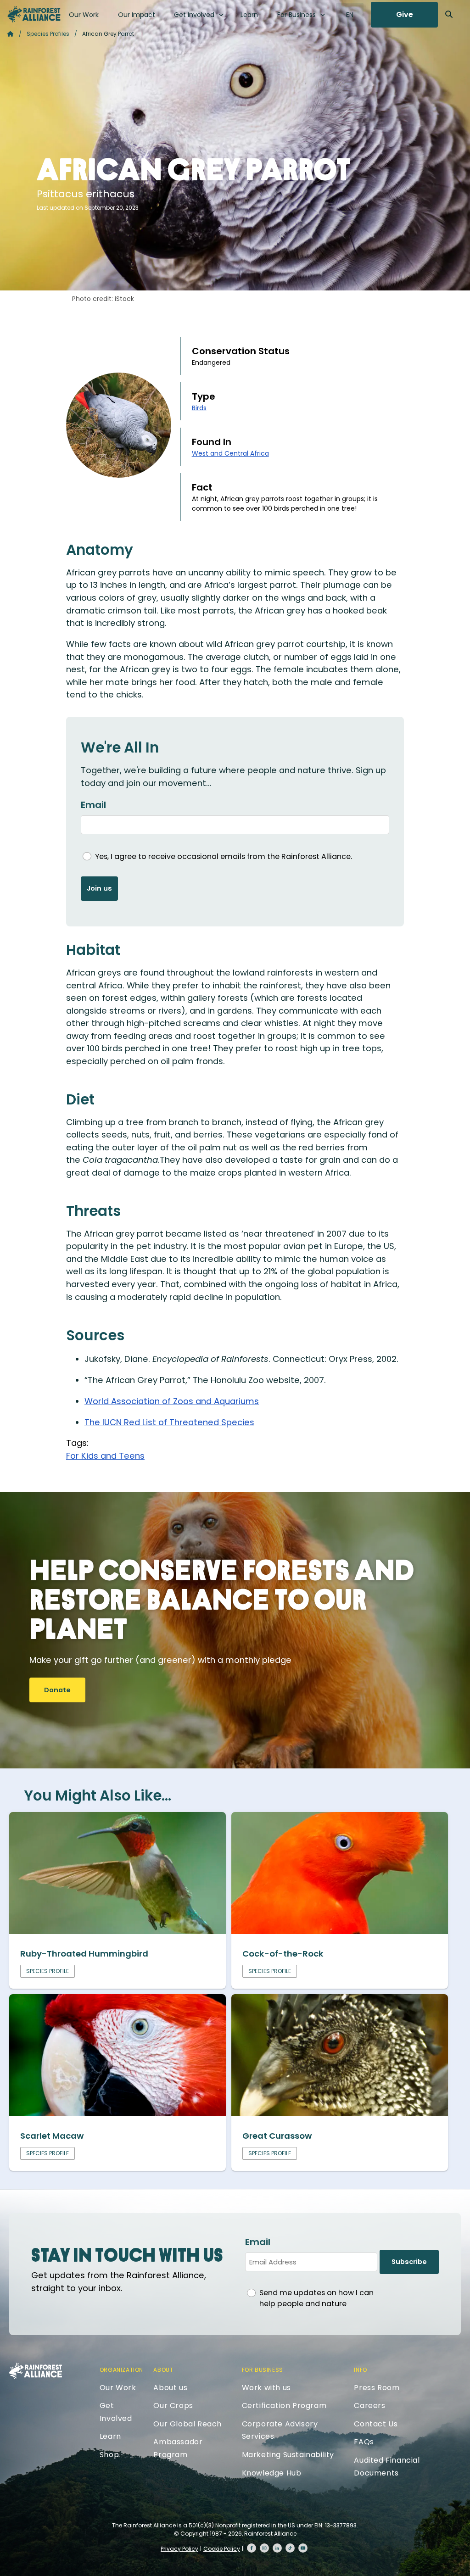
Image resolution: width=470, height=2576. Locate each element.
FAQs (364, 2442)
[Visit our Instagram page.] (264, 2548)
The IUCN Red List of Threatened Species (169, 1422)
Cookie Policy (222, 2549)
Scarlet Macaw (52, 2136)
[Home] (34, 14)
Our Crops (173, 2406)
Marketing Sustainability (288, 2455)
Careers (369, 2406)
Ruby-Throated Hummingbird (84, 1954)
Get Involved (194, 15)
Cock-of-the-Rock (283, 1954)
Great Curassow (277, 2136)
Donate (57, 1690)
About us (170, 2388)
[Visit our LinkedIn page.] (277, 2548)
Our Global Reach (187, 2424)
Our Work (84, 15)
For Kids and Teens (105, 1456)
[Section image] (117, 1931)
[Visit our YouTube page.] (303, 2548)
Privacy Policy (179, 2549)
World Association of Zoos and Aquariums (172, 1401)
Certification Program (284, 2406)
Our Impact (137, 15)
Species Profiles (48, 34)
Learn (249, 15)
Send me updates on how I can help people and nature (316, 2298)
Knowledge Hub (272, 2473)
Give (405, 14)
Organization (121, 2370)
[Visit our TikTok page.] (290, 2548)
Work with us (266, 2388)
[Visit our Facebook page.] (252, 2548)
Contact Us (376, 2424)
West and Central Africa (230, 453)
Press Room (377, 2388)
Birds (199, 408)
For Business (297, 15)
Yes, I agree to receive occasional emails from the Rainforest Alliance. (224, 856)
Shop (109, 2455)
